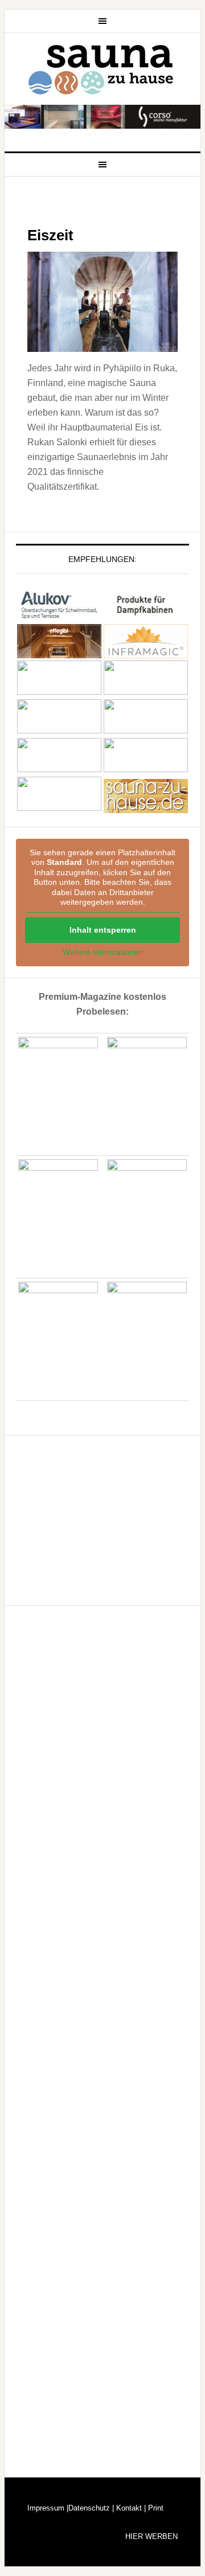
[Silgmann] (59, 769)
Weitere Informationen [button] (103, 952)
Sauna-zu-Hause (102, 70)
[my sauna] (146, 692)
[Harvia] (146, 616)
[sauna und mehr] (146, 730)
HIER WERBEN (151, 2536)
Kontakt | (130, 2508)
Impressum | (48, 2508)
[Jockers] (59, 692)
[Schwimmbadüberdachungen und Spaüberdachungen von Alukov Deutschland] (59, 616)
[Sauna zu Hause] (146, 808)
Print (155, 2508)
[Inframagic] (146, 653)
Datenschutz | (91, 2508)
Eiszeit (50, 235)
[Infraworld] (59, 808)
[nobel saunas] (59, 730)
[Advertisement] (101, 1518)
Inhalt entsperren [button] (103, 930)
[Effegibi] (59, 653)
